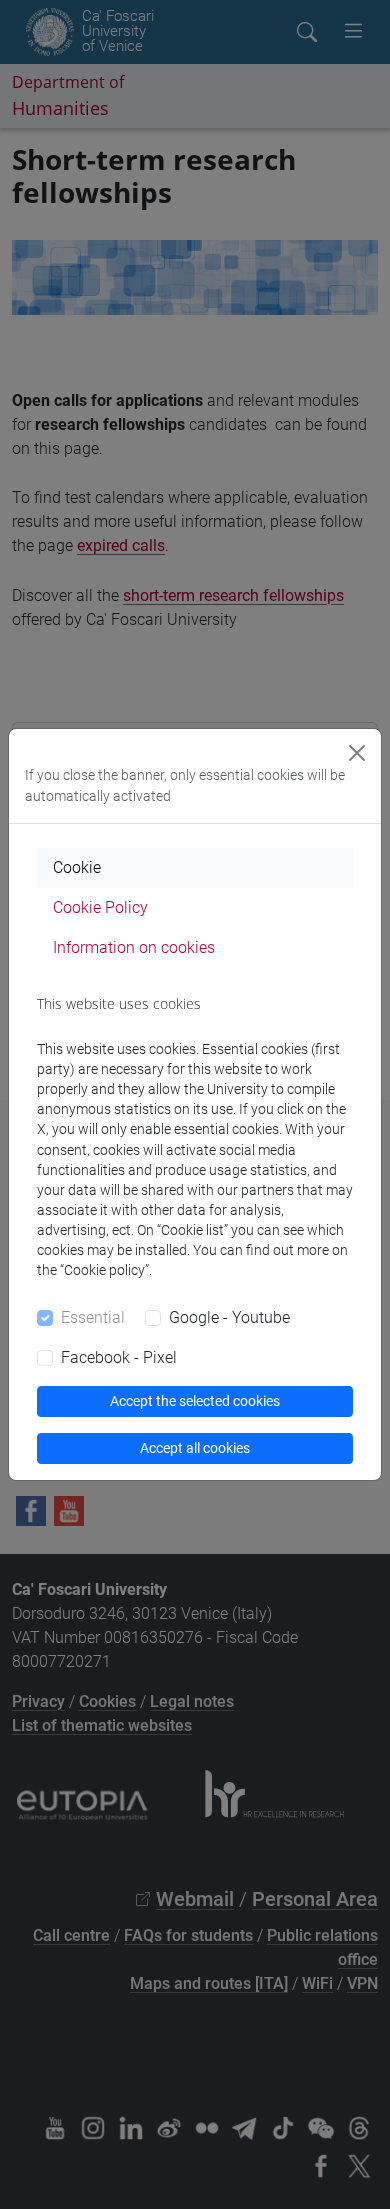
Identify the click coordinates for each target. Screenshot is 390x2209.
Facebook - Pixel (119, 1357)
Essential (93, 1317)
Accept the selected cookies (195, 1401)
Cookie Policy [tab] (100, 907)
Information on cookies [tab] (134, 947)
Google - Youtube (229, 1317)
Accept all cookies (195, 1448)
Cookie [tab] (77, 867)
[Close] (357, 753)
